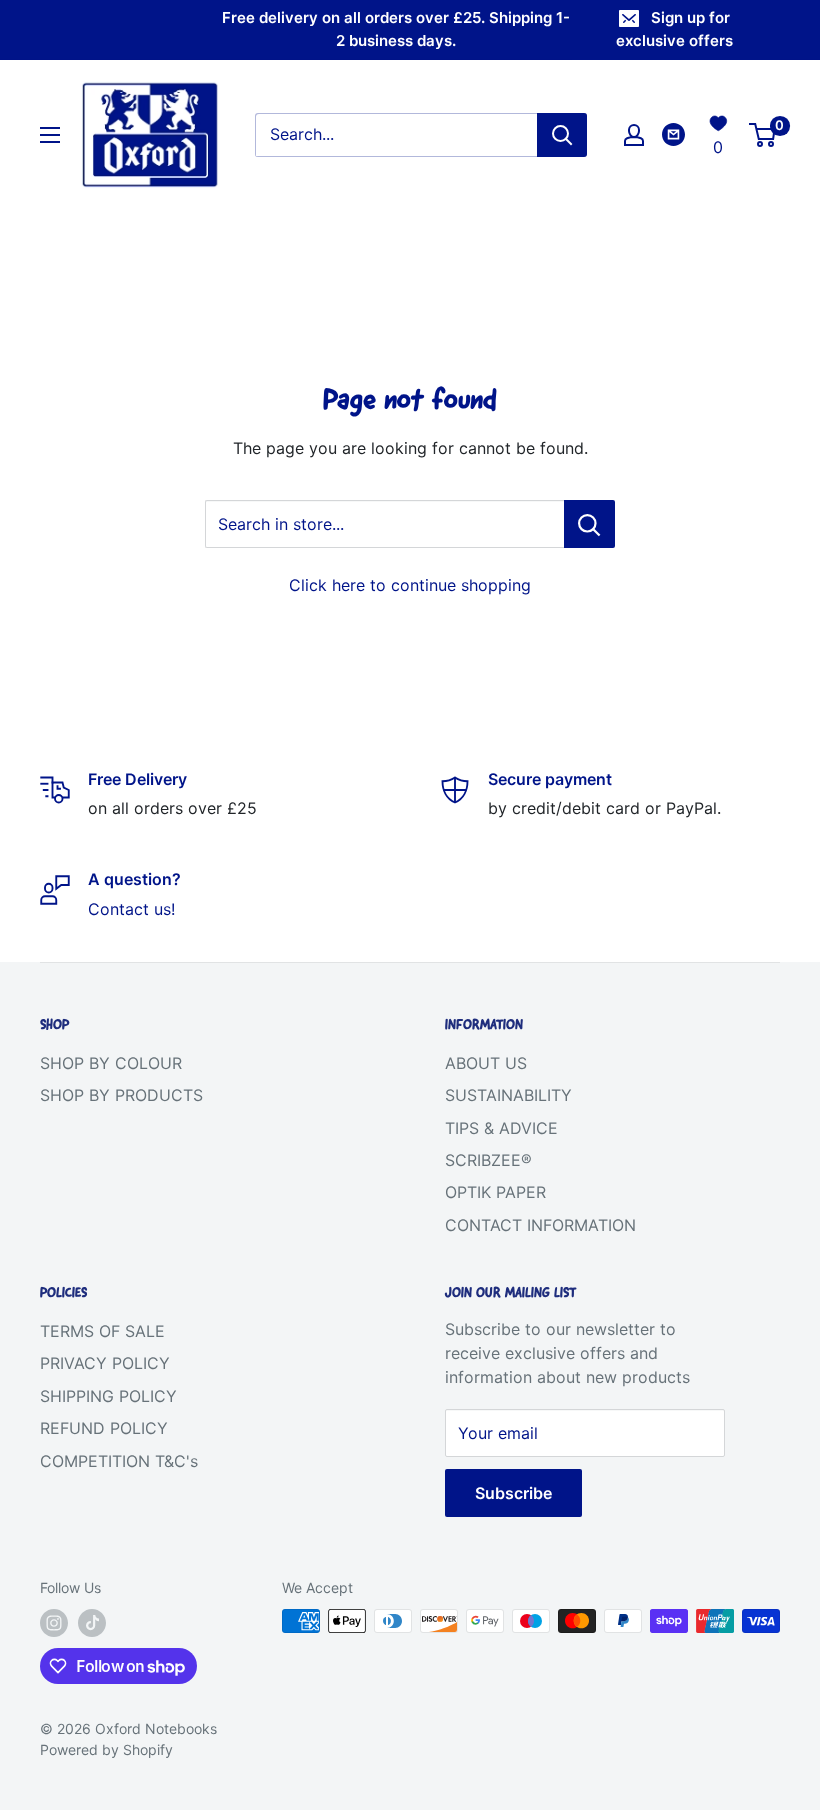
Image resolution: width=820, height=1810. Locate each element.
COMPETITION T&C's (119, 1461)
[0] (763, 135)
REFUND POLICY (104, 1428)
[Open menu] (50, 135)
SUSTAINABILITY (508, 1095)
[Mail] (673, 134)
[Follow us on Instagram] (54, 1623)
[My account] (634, 135)
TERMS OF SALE (102, 1331)
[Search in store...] (589, 524)
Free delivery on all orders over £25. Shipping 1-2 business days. (396, 29)
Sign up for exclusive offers (674, 29)
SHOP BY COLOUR (111, 1063)
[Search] (562, 135)
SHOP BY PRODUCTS (121, 1095)
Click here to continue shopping (410, 585)
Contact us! (131, 909)
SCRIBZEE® (488, 1160)
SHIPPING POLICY (108, 1396)
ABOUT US (486, 1063)
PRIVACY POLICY (105, 1363)
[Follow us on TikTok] (92, 1623)
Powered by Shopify (106, 1749)
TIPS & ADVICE (501, 1128)
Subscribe (513, 1493)
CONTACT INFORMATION (540, 1225)
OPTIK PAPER (495, 1192)
